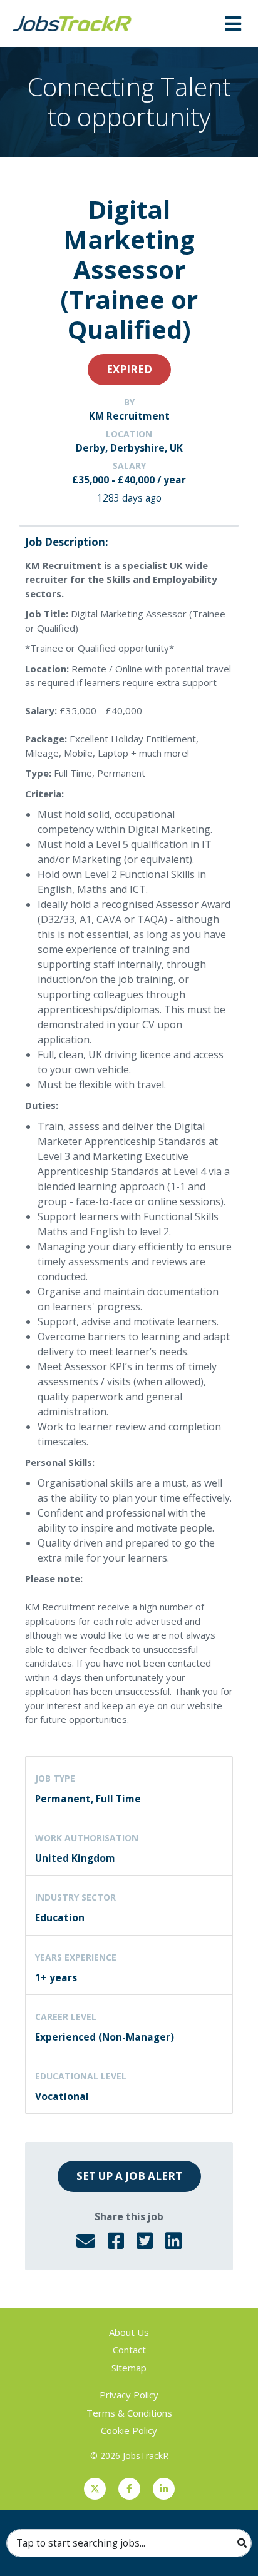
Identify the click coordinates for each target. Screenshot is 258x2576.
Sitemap (129, 2368)
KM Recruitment (129, 416)
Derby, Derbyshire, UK (129, 448)
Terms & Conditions (129, 2413)
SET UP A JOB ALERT (129, 2176)
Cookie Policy (129, 2430)
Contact (129, 2350)
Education (60, 1917)
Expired (129, 369)
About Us (129, 2332)
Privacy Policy (129, 2395)
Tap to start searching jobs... (81, 2543)
